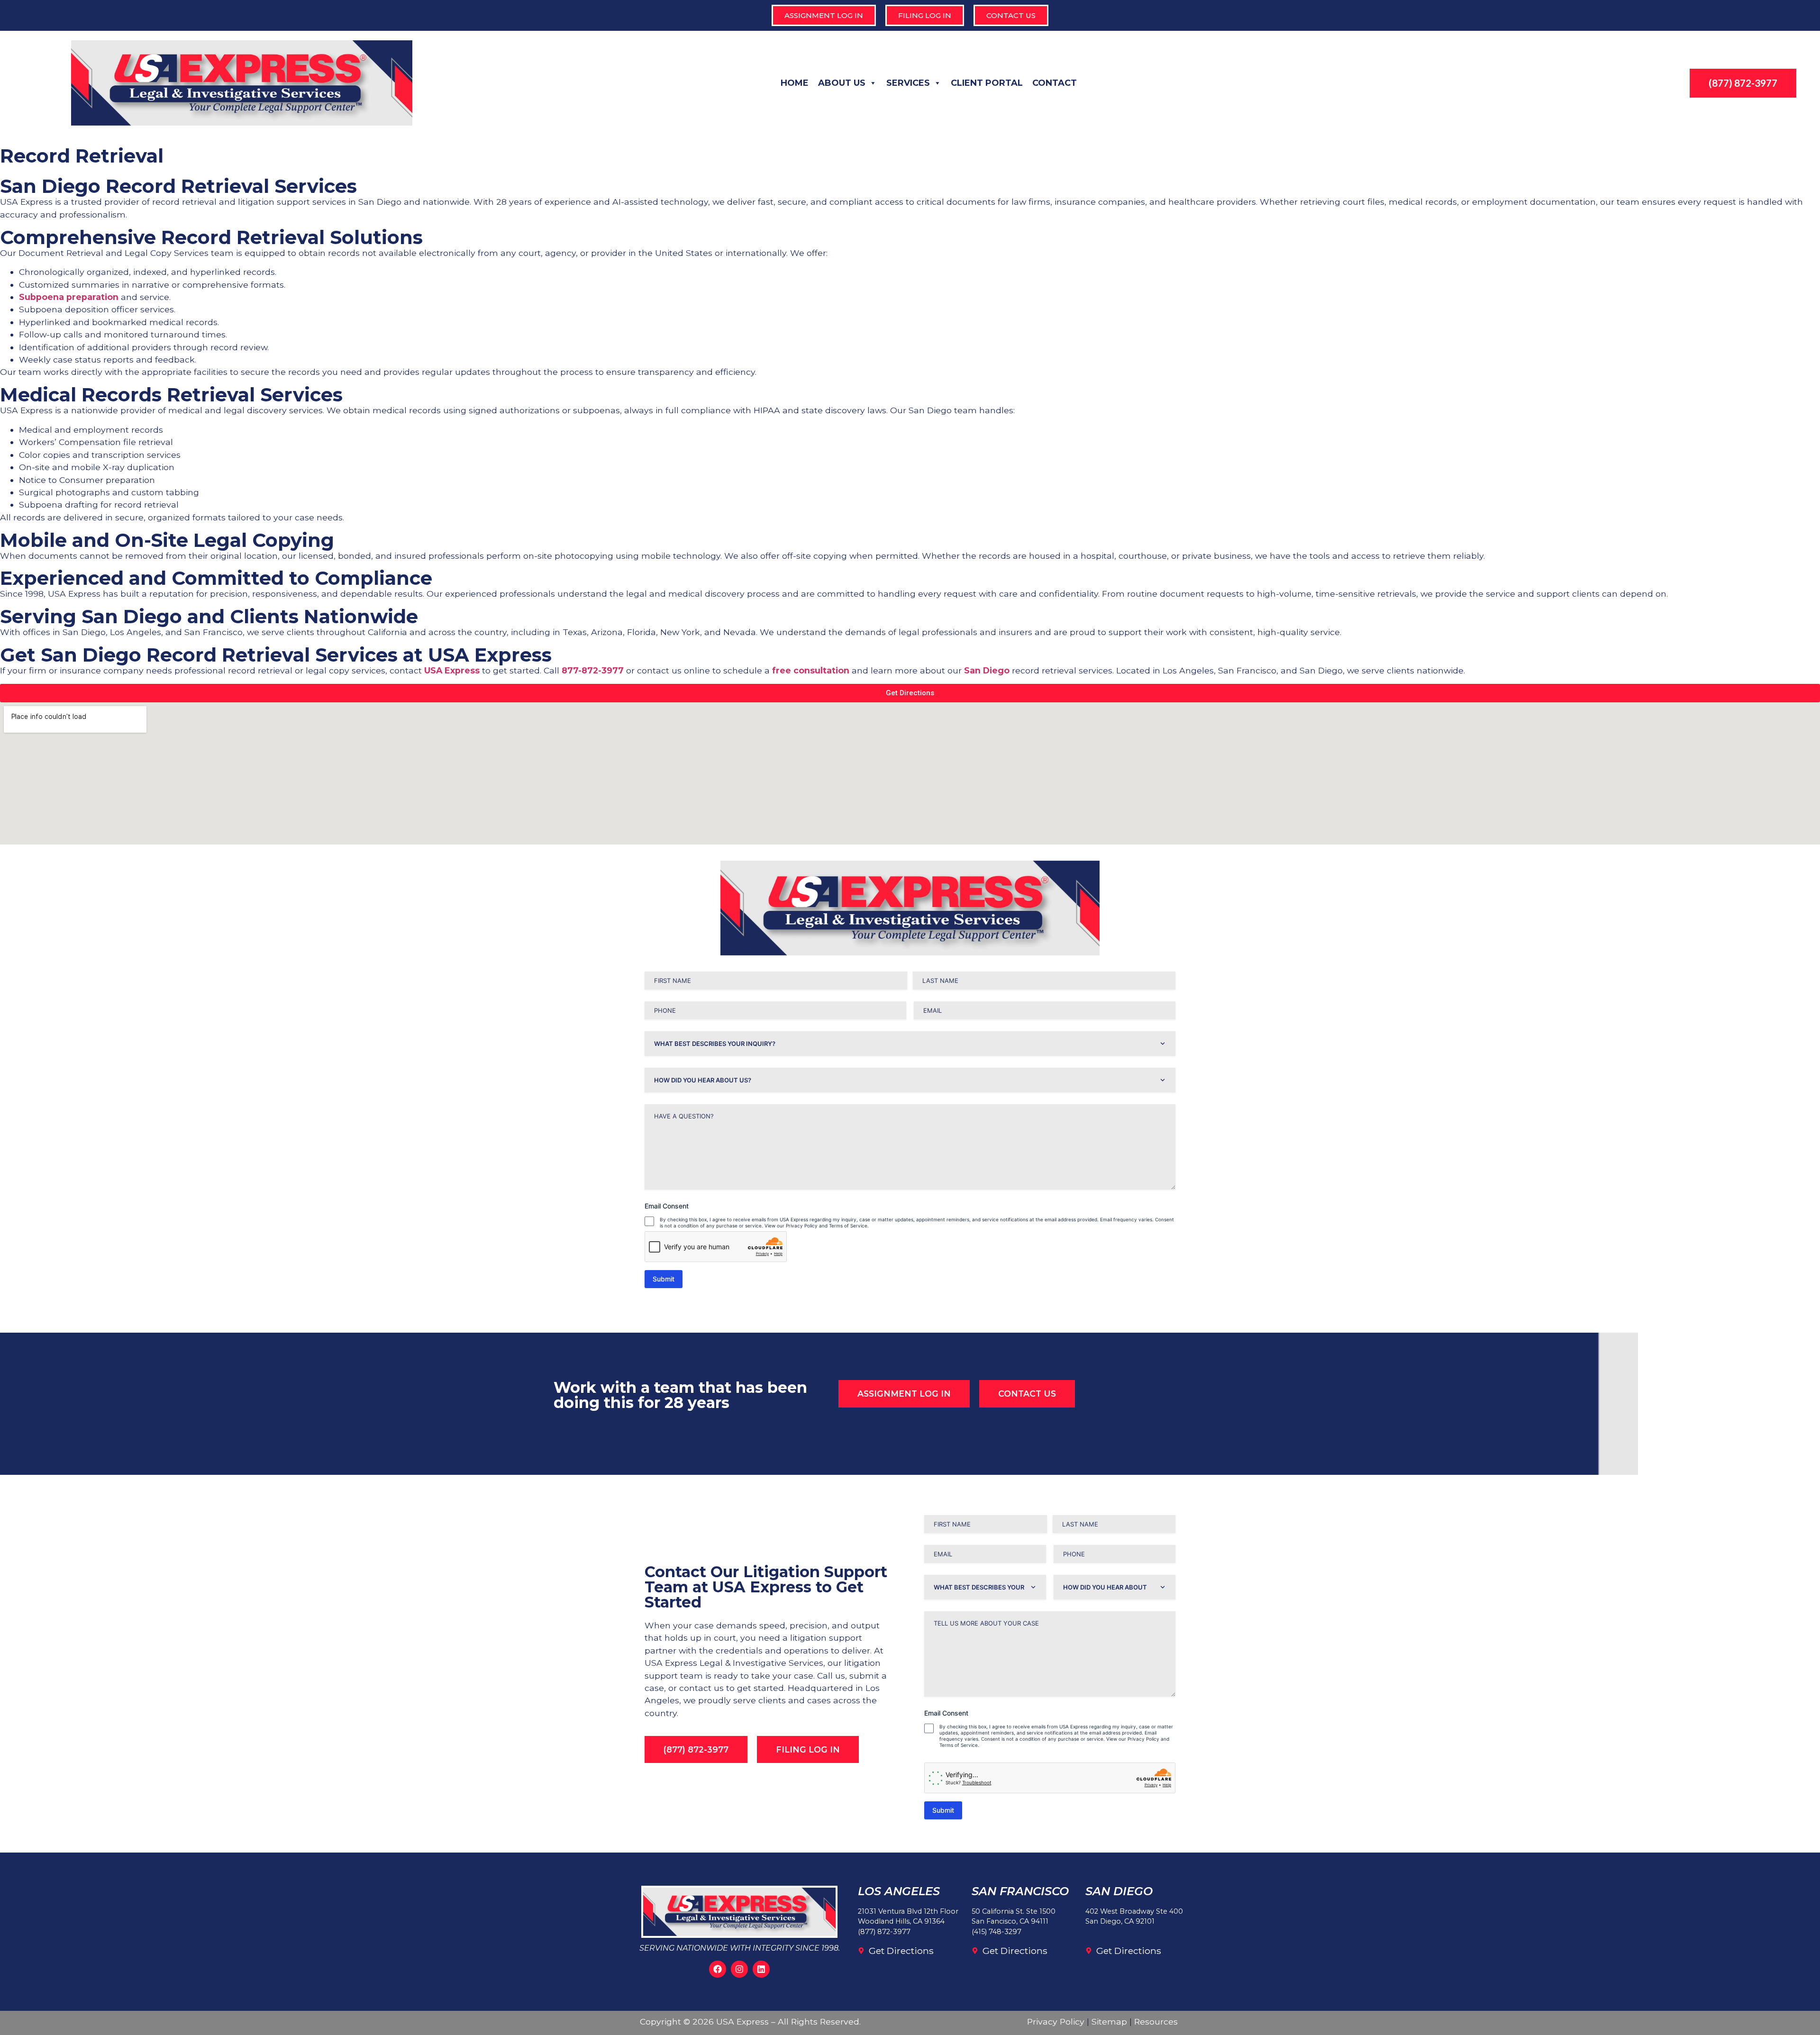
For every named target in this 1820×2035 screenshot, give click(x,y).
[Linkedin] (761, 1969)
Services (908, 83)
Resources (1156, 2021)
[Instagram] (739, 1969)
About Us (842, 83)
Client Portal (987, 83)
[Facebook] (718, 1969)
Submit (664, 1279)
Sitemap (1109, 2021)
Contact (1055, 83)
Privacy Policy (1056, 2021)
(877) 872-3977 (884, 1932)
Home (795, 83)
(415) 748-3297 (996, 1932)
